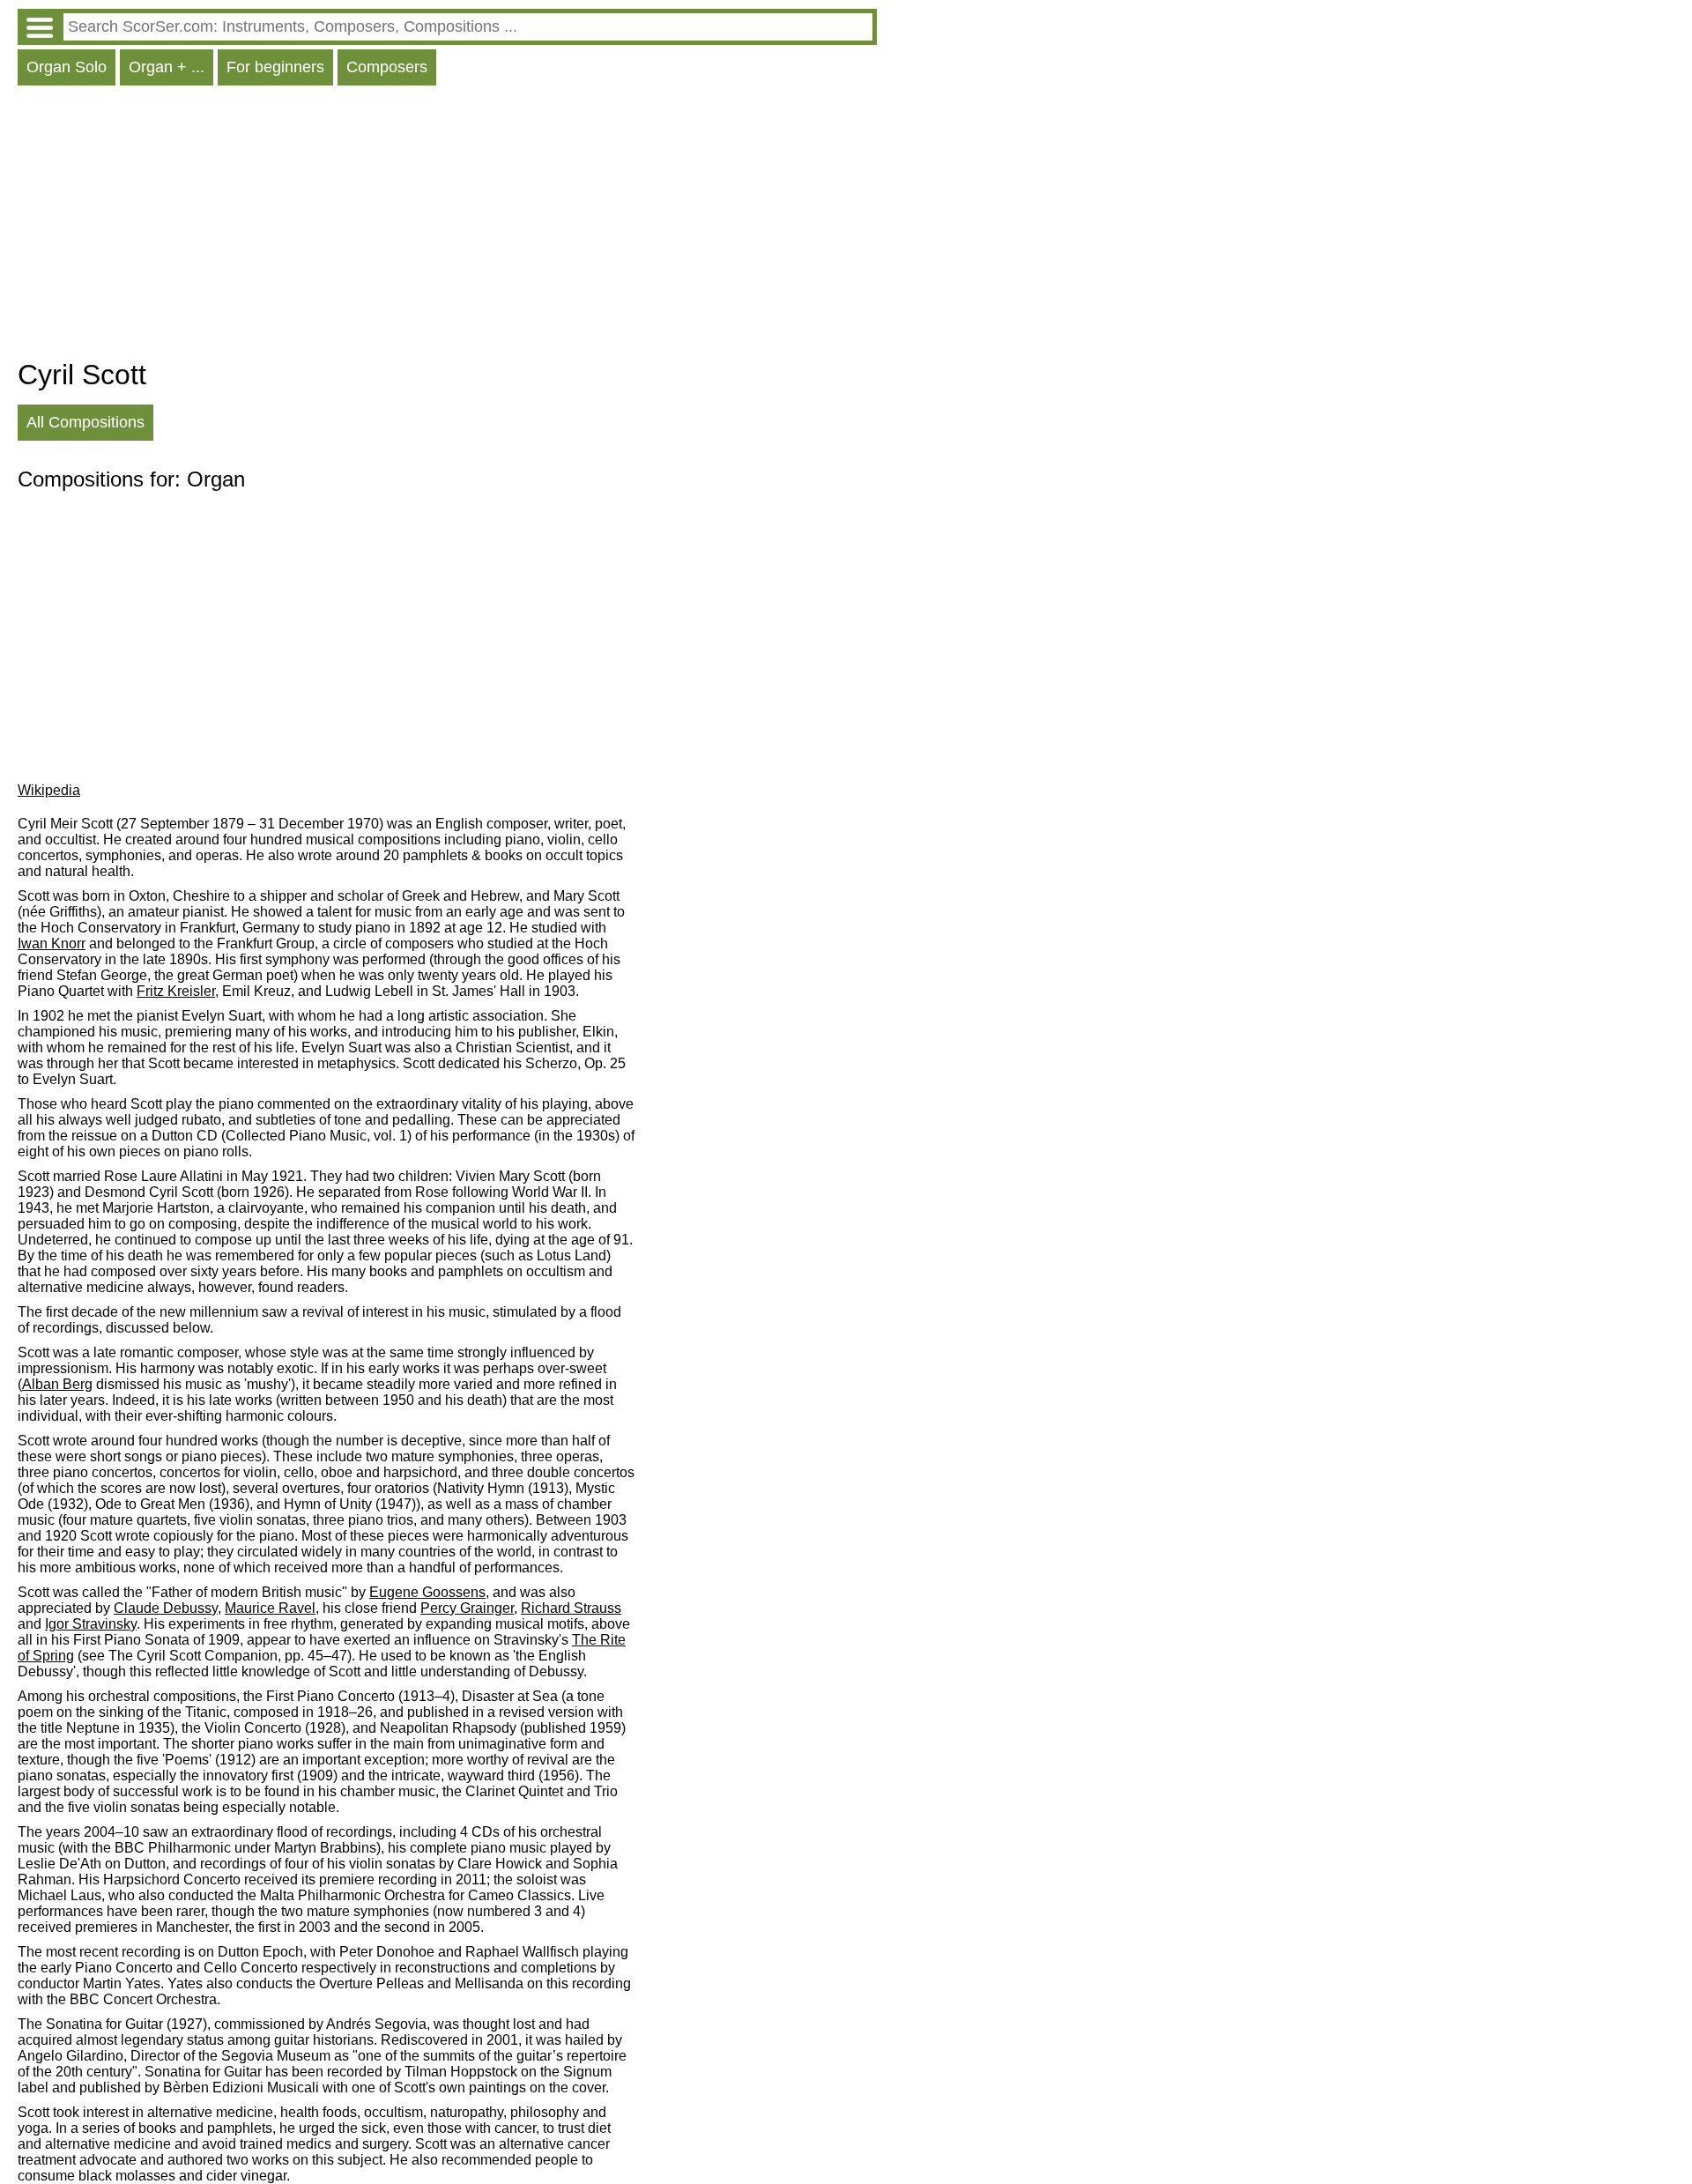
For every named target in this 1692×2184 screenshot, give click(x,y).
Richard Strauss (571, 1608)
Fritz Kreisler (176, 991)
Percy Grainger (467, 1608)
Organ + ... (167, 67)
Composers (387, 67)
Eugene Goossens (427, 1592)
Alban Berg (57, 1384)
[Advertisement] (447, 227)
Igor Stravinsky (91, 1624)
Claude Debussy (166, 1608)
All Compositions (85, 422)
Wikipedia (49, 790)
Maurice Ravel (270, 1608)
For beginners (275, 67)
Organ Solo (67, 67)
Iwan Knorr (52, 943)
